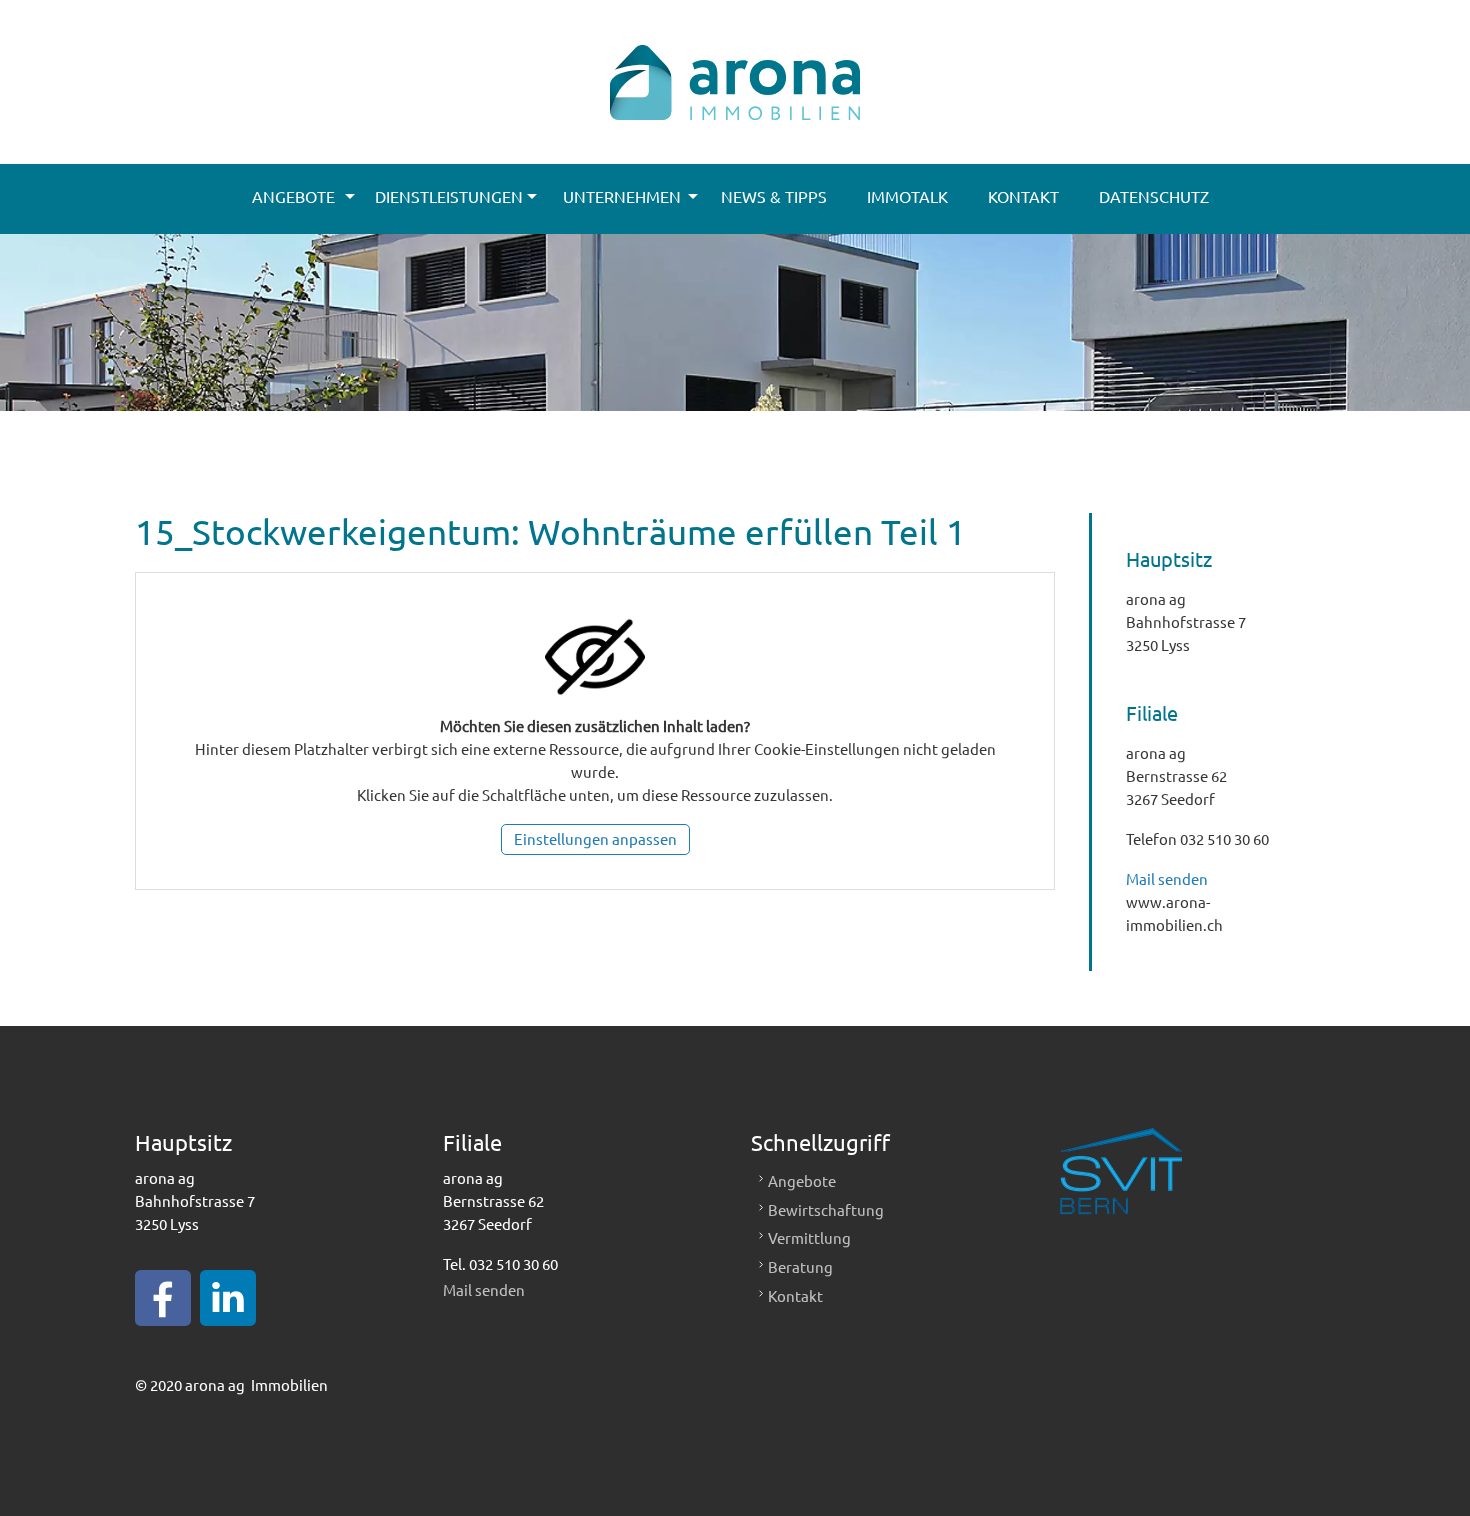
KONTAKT (1023, 196)
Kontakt (795, 1295)
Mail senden (1167, 878)
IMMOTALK (907, 196)
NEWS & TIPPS (774, 196)
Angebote (802, 1180)
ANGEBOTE (293, 196)
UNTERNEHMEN (622, 196)
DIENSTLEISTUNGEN (449, 196)
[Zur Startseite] (735, 60)
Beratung (800, 1266)
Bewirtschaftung (826, 1209)
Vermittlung (809, 1237)
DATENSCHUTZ (1154, 196)
